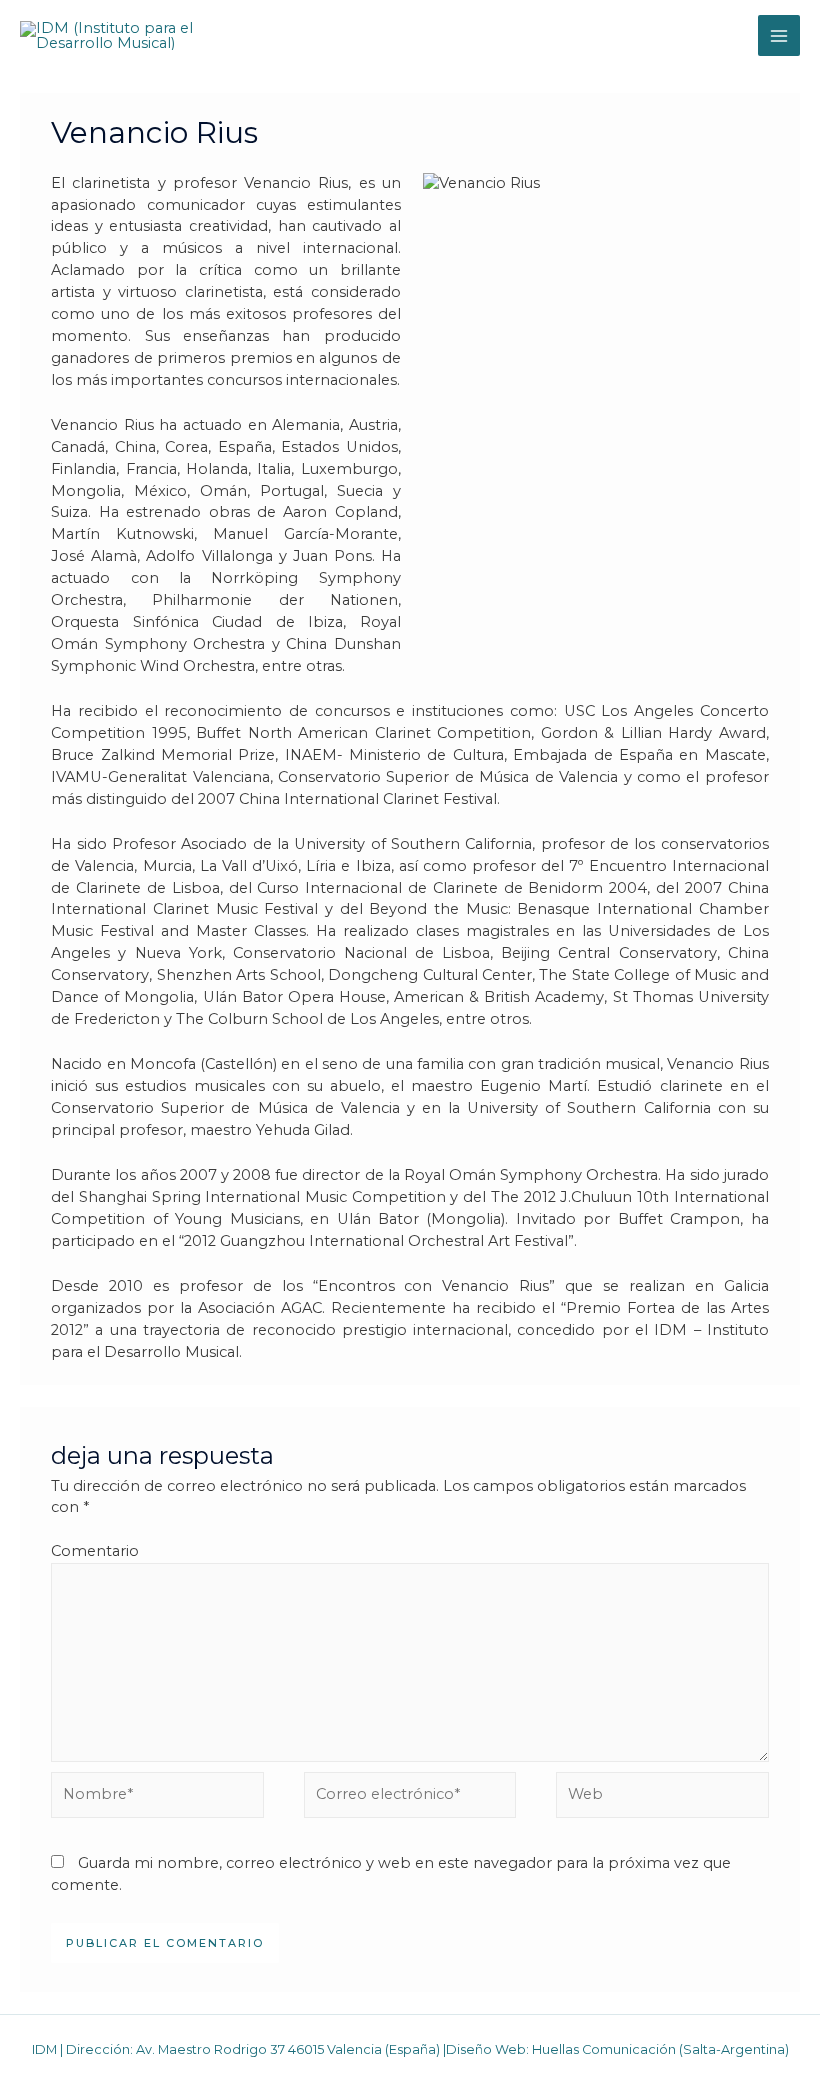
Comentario (95, 1551)
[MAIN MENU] (779, 36)
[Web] (662, 1799)
